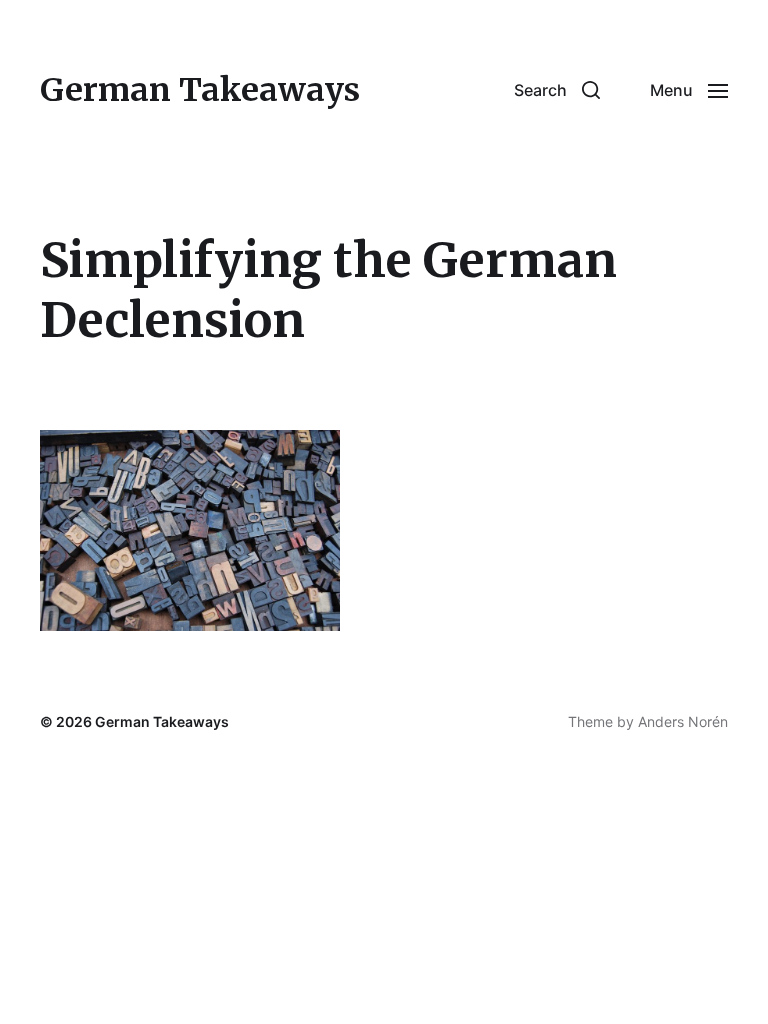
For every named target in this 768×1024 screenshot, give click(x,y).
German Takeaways (200, 90)
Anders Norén (683, 721)
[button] (557, 90)
